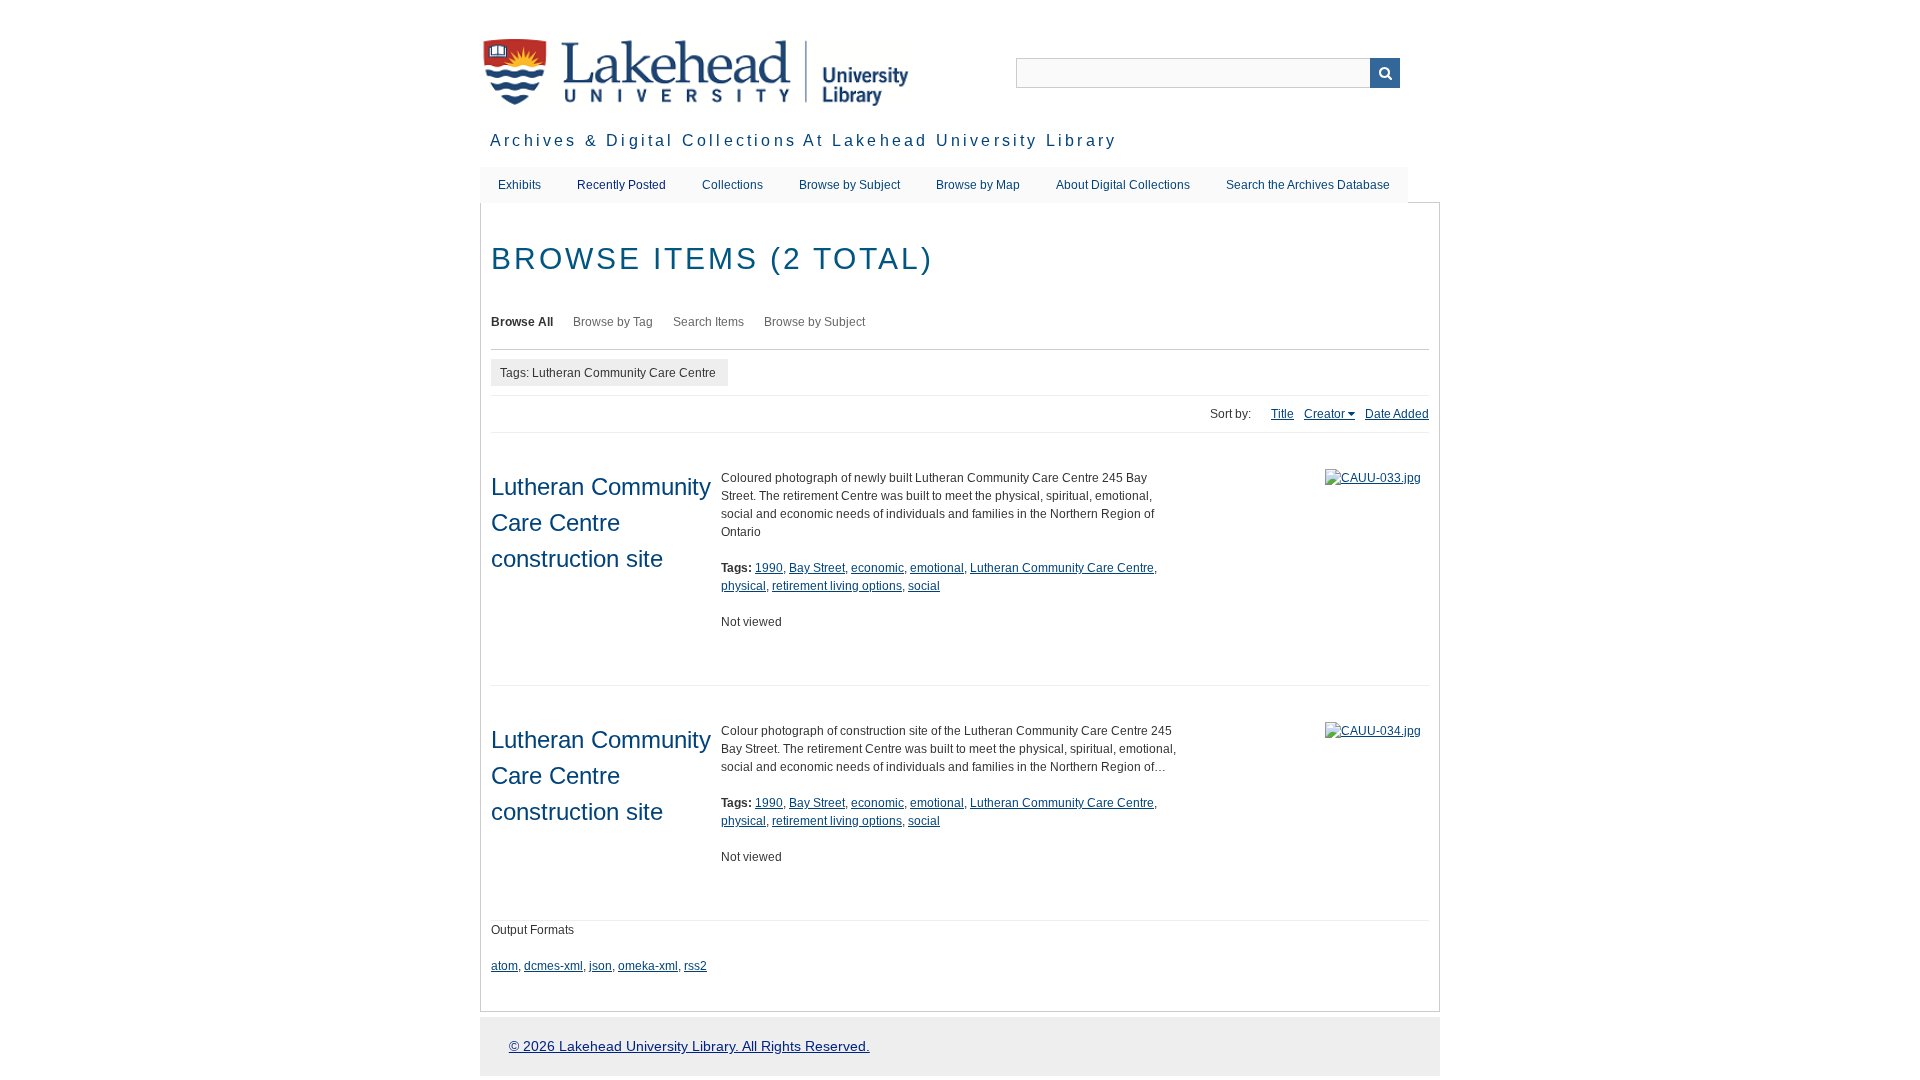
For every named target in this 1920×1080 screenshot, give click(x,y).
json (600, 966)
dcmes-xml (553, 966)
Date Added (1397, 414)
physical (743, 586)
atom (504, 966)
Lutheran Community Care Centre (1062, 568)
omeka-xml (648, 966)
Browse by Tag (613, 322)
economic (877, 568)
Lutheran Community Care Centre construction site (601, 522)
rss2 (695, 966)
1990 (769, 568)
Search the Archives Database (1308, 185)
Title (1282, 414)
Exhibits (519, 185)
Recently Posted (621, 185)
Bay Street (817, 568)
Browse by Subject (849, 185)
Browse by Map (978, 185)
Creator (1324, 414)
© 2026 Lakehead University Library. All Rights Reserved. (689, 1046)
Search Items (708, 322)
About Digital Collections (1123, 185)
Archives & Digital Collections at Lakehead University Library (803, 140)
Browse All (522, 322)
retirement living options (837, 586)
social (924, 586)
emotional (937, 568)
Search (1385, 73)
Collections (732, 185)
